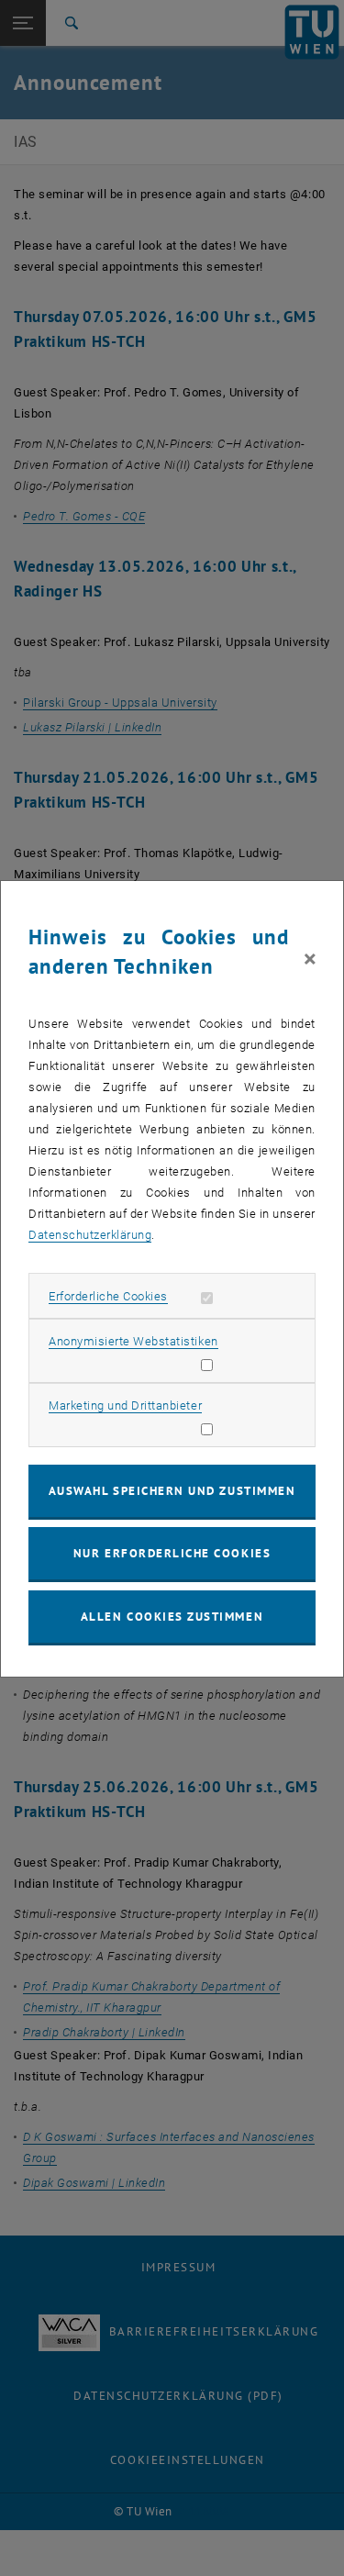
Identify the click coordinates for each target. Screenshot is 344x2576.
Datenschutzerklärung (90, 1235)
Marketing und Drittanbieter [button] (125, 1405)
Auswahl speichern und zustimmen (172, 1491)
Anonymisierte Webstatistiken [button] (133, 1341)
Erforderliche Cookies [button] (108, 1296)
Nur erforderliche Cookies (172, 1553)
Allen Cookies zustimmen (172, 1617)
